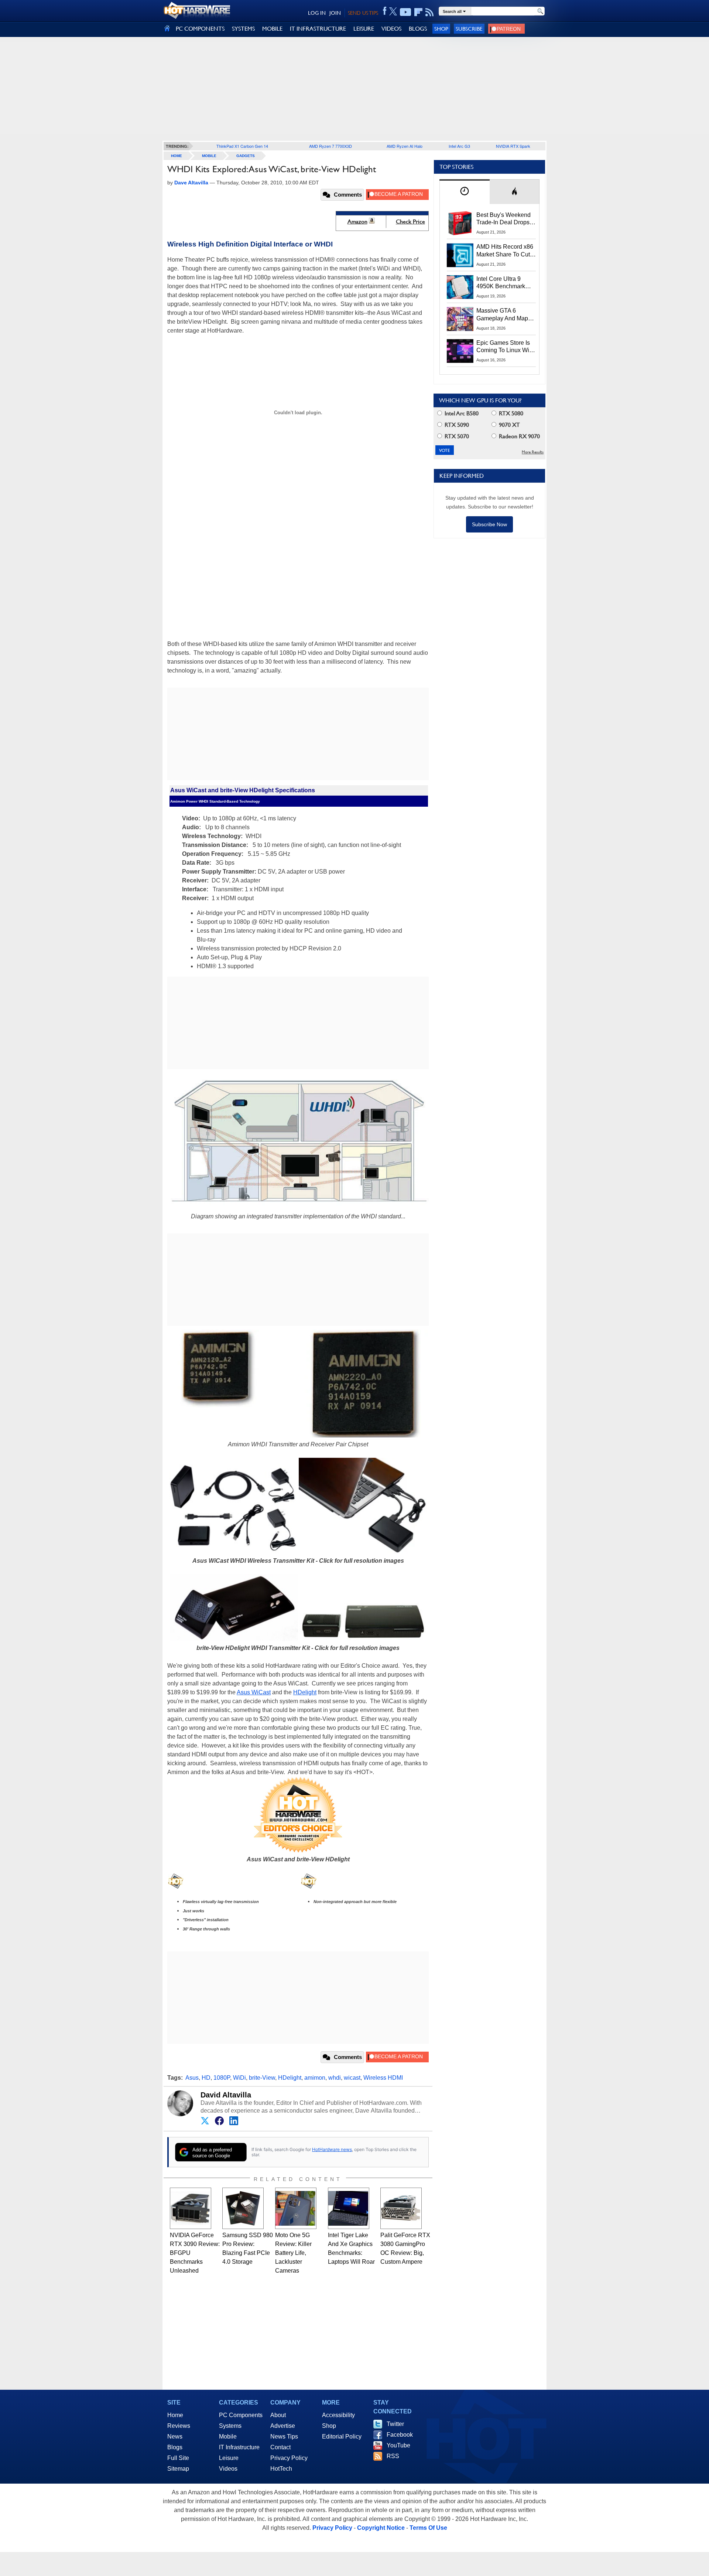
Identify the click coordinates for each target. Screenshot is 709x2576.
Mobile (209, 156)
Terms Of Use (428, 2528)
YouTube (398, 2445)
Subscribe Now (489, 524)
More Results (533, 452)
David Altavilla (226, 2095)
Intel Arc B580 (461, 413)
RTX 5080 (510, 413)
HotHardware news (332, 2149)
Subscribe (469, 29)
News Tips (284, 2437)
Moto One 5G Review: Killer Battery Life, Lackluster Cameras (293, 2253)
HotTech (281, 2469)
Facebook (400, 2435)
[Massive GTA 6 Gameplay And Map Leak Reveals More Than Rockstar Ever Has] (460, 319)
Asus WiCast (254, 1692)
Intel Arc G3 (459, 146)
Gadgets (246, 156)
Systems (230, 2426)
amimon (315, 2078)
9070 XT (509, 425)
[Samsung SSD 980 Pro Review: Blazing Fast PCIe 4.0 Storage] (243, 2208)
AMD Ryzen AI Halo (405, 146)
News (175, 2437)
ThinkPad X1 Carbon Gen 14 (242, 146)
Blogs (175, 2447)
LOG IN (317, 13)
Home (175, 2415)
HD (206, 2078)
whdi (335, 2078)
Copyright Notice (381, 2528)
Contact (280, 2447)
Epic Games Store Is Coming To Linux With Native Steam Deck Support (505, 347)
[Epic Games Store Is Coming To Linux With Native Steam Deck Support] (460, 351)
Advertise (283, 2426)
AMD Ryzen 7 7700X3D (330, 146)
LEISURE (364, 29)
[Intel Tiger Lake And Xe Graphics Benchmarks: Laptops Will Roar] (349, 2208)
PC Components (241, 2415)
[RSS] (430, 12)
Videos (228, 2469)
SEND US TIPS (363, 13)
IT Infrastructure (239, 2447)
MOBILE (272, 29)
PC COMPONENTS (200, 29)
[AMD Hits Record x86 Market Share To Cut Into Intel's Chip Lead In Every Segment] (460, 255)
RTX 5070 (456, 436)
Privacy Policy (289, 2458)
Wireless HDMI (383, 2078)
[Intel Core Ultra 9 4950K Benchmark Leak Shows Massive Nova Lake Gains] (460, 287)
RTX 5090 (456, 425)
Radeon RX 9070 (519, 436)
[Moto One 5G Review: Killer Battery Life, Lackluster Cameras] (296, 2208)
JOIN (335, 13)
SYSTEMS (243, 29)
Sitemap (178, 2469)
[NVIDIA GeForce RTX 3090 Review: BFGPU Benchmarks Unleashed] (191, 2208)
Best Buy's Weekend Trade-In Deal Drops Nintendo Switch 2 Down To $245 (504, 219)
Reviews (179, 2426)
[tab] (465, 192)
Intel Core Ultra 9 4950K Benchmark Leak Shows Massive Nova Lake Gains (504, 283)
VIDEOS (391, 29)
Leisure (229, 2458)
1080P (222, 2078)
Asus (192, 2078)
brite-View (262, 2078)
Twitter (395, 2424)
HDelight (305, 1692)
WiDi (239, 2078)
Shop (441, 29)
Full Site (178, 2458)
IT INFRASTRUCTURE (318, 29)
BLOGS (418, 29)
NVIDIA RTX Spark (513, 146)
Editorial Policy (342, 2437)
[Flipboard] (418, 12)
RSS (393, 2456)
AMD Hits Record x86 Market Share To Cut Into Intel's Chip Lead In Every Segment (505, 251)
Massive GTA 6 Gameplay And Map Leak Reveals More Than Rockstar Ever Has (502, 315)
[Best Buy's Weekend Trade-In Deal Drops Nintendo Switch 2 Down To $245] (460, 223)
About (278, 2415)
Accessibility (338, 2415)
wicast (352, 2078)
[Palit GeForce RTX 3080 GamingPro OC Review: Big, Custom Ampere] (401, 2208)
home (177, 156)
